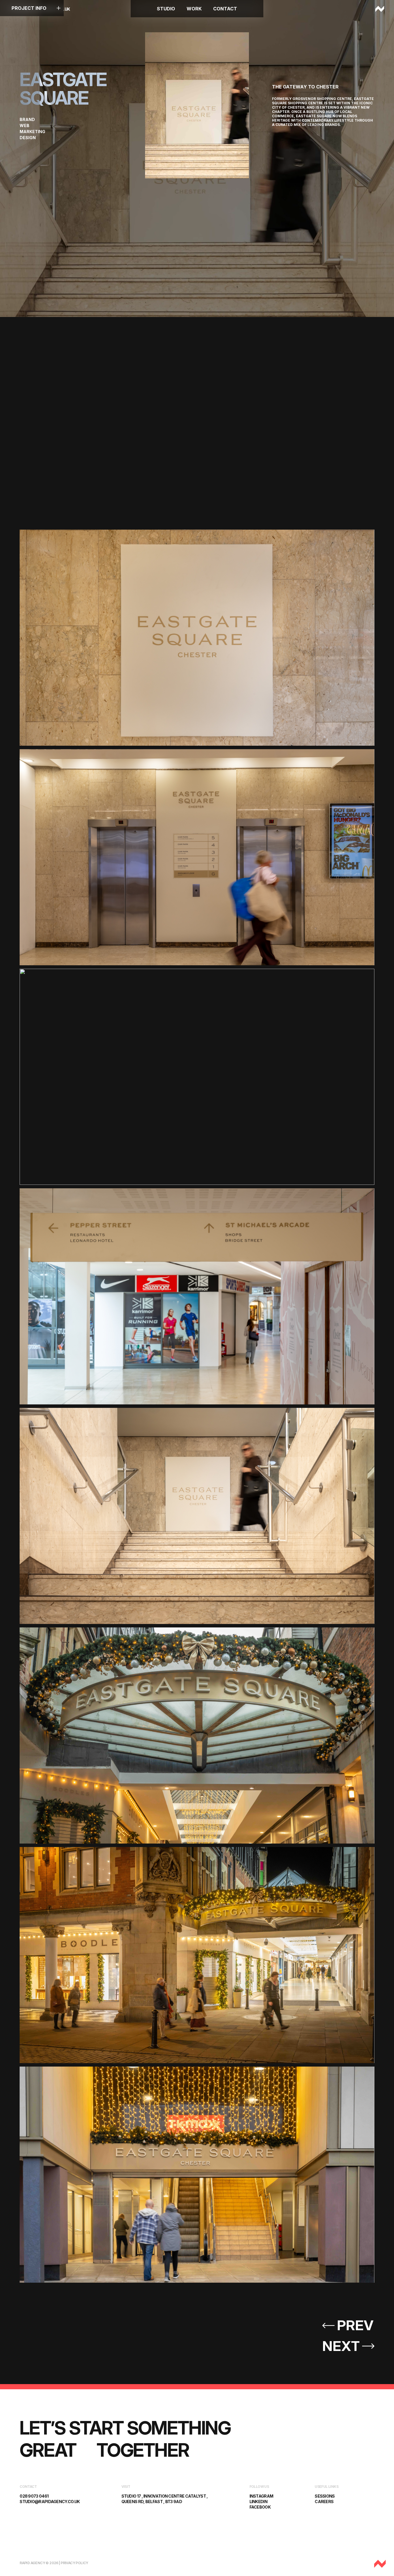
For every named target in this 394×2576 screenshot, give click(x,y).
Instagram (261, 2496)
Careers (324, 2502)
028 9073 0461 (34, 2496)
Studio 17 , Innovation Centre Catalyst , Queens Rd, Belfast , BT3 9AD (165, 2499)
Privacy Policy (74, 2563)
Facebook (260, 2507)
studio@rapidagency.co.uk (50, 2502)
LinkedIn (258, 2502)
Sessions (325, 2496)
